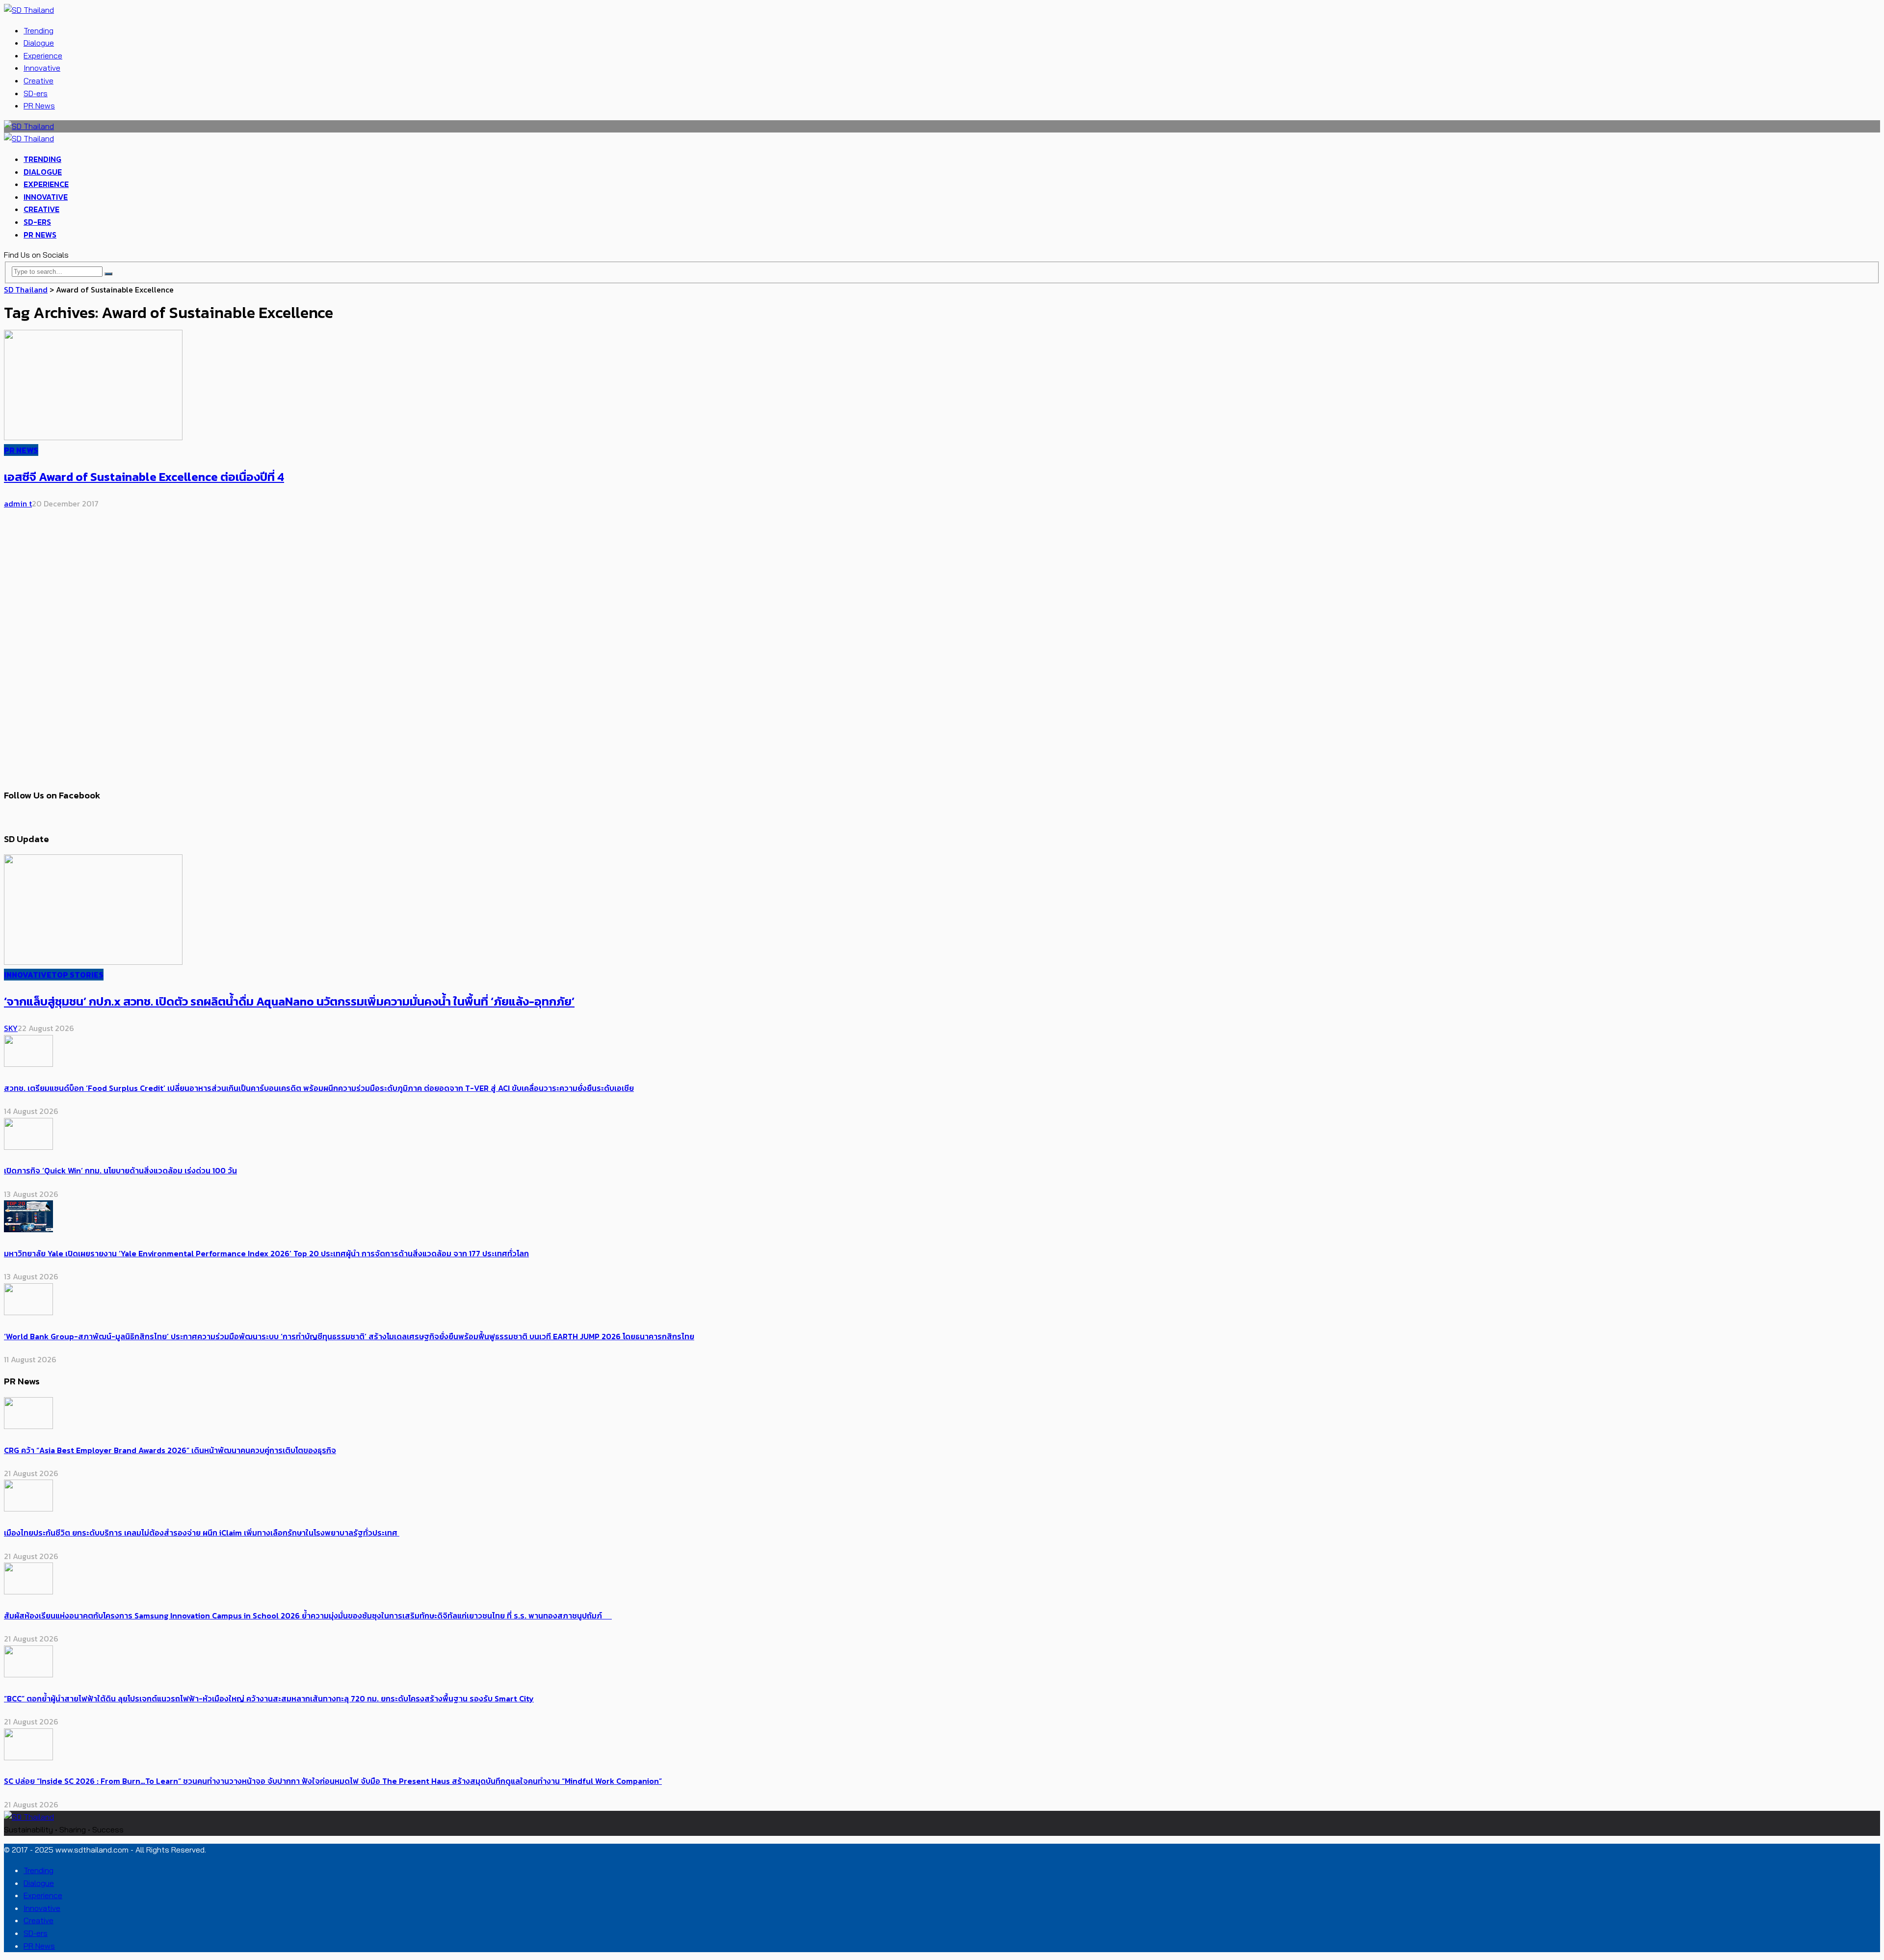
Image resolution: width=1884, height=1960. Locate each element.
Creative (39, 80)
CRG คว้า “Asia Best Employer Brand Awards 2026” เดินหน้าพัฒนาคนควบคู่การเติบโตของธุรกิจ (170, 1450)
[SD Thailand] (29, 10)
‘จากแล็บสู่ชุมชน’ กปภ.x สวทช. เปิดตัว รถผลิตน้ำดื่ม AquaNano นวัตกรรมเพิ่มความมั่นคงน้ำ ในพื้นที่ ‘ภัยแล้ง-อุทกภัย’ (289, 1001)
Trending (39, 30)
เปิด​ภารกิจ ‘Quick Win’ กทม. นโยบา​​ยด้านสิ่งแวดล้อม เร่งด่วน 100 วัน (120, 1170)
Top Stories (78, 975)
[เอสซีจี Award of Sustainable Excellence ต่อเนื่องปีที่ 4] (93, 437)
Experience (43, 55)
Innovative (42, 68)
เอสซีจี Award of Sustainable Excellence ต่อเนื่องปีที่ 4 (144, 477)
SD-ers (36, 93)
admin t (18, 503)
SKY (11, 1028)
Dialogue (39, 43)
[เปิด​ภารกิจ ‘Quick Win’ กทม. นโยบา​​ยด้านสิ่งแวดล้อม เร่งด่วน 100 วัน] (28, 1147)
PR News (39, 106)
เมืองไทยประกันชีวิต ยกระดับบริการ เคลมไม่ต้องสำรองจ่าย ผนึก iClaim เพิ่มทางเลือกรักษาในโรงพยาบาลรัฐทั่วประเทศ (202, 1533)
